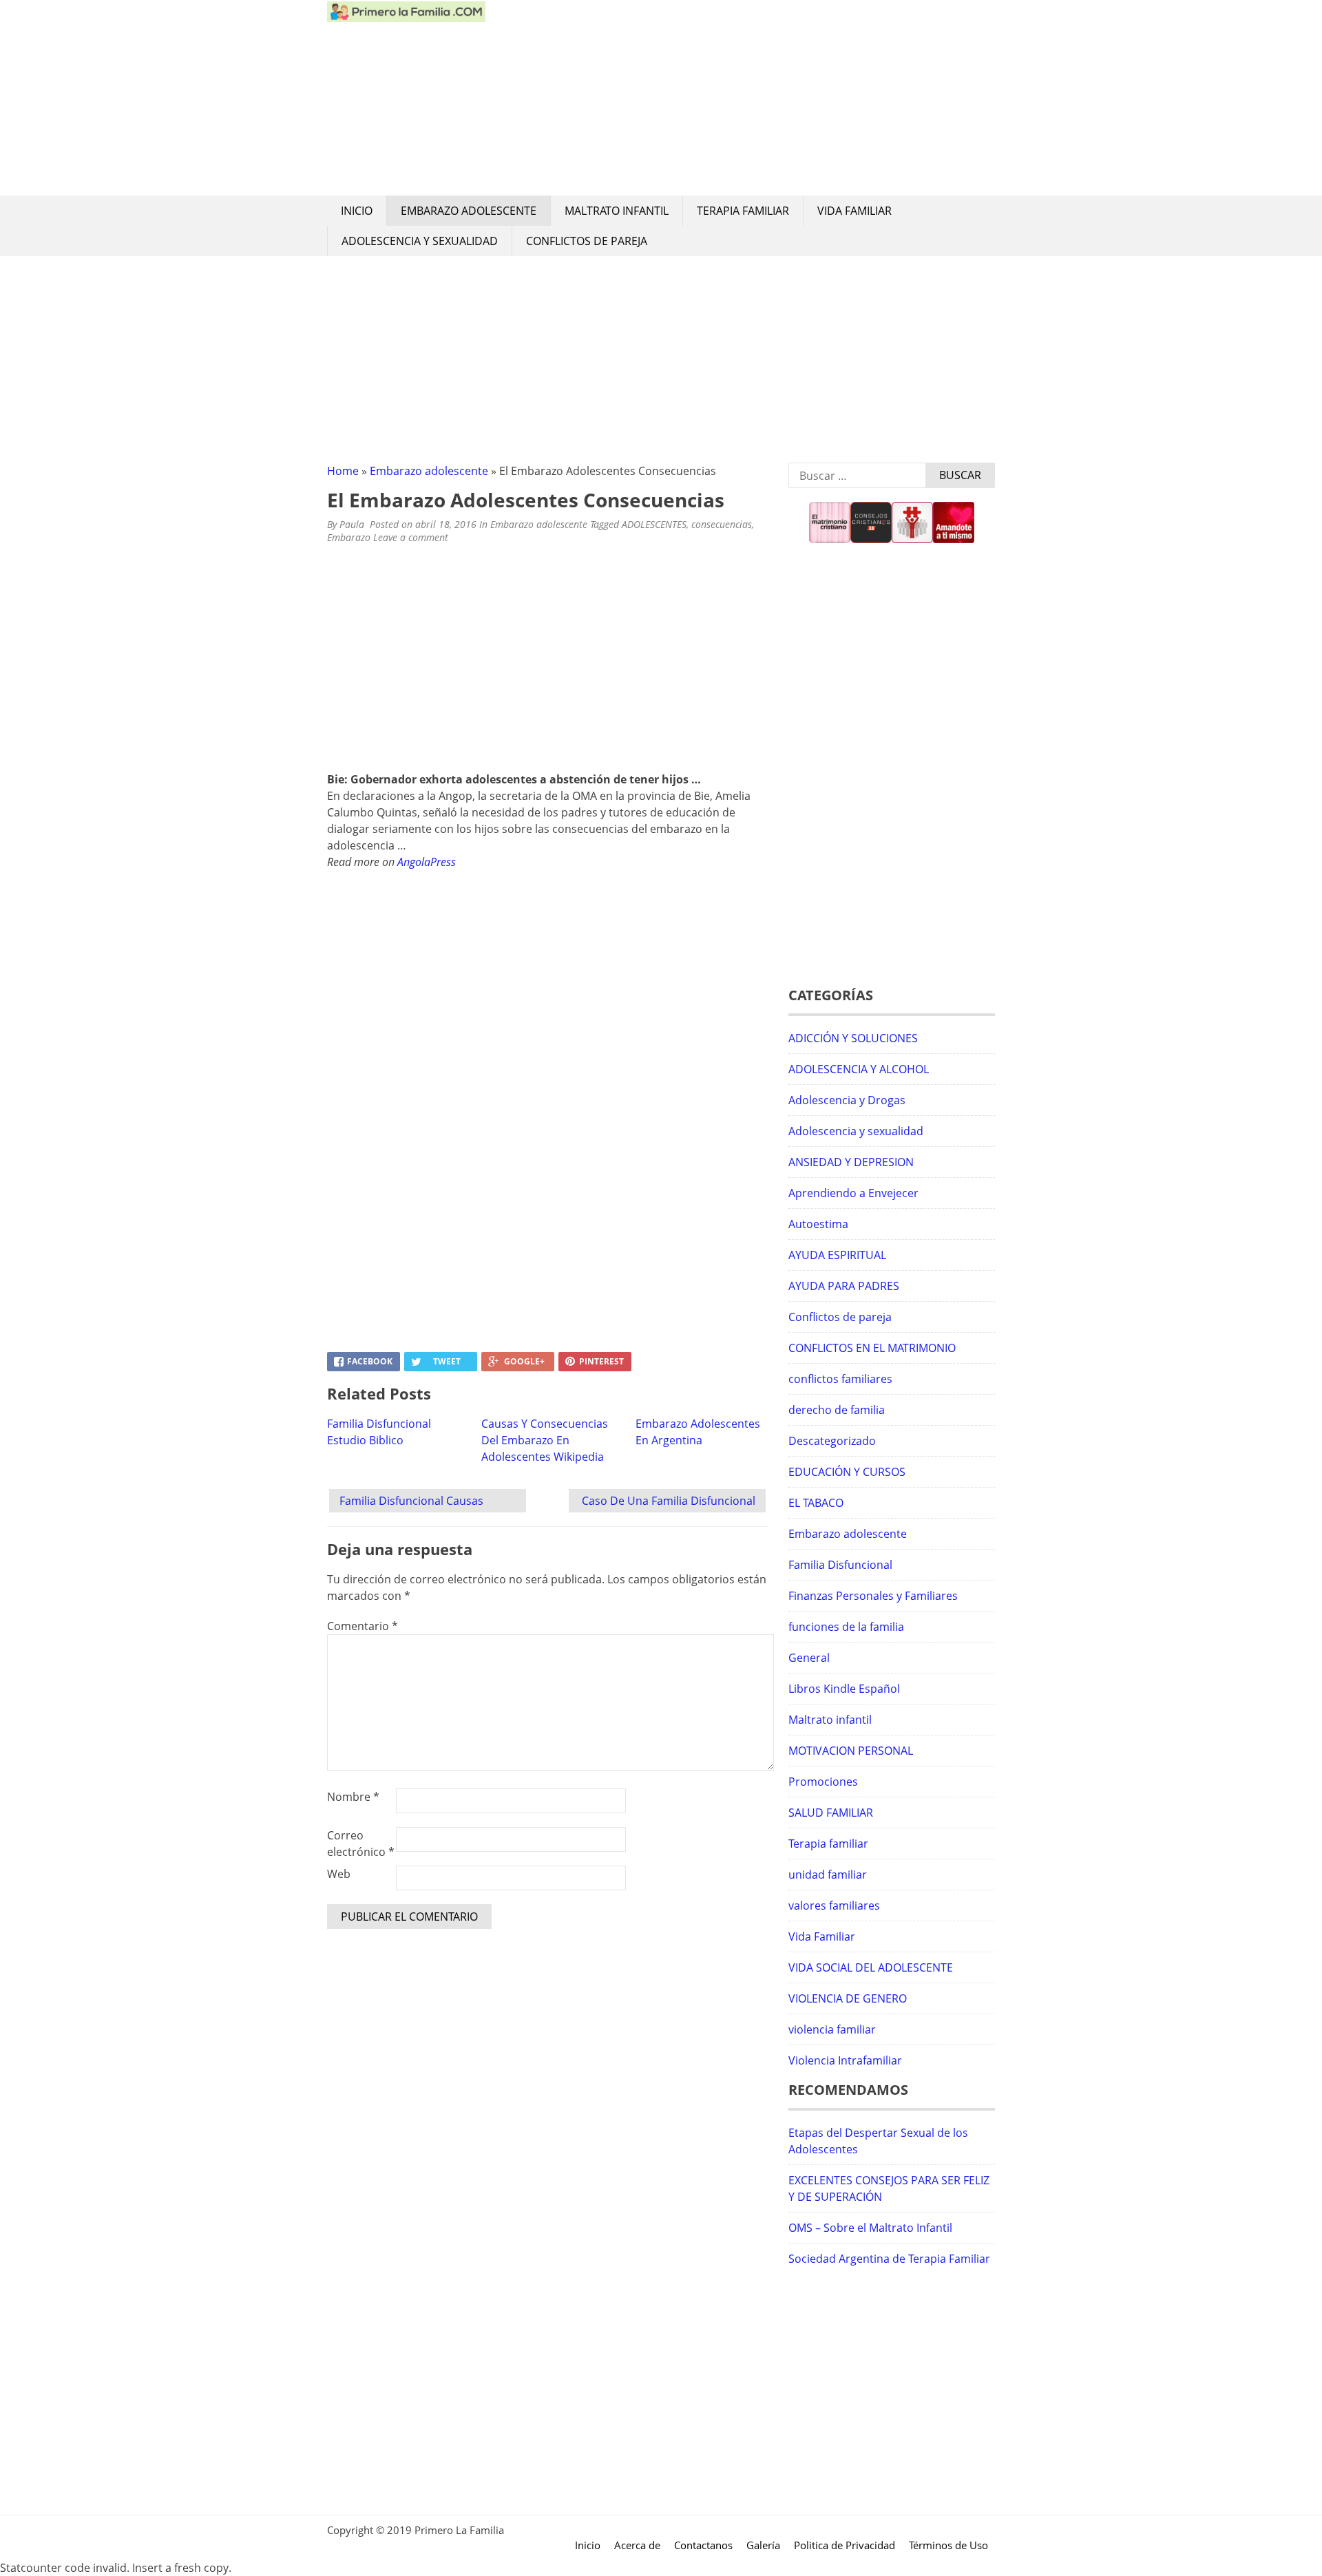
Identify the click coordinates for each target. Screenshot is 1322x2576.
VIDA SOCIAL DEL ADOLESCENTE (871, 1967)
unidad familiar (828, 1875)
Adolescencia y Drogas (847, 1100)
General (809, 1658)
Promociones (823, 1782)
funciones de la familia (846, 1627)
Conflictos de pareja (587, 241)
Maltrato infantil (617, 211)
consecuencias (722, 524)
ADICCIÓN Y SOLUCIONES (853, 1038)
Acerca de (637, 2545)
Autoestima (818, 1224)
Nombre (353, 1797)
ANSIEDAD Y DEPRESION (851, 1162)
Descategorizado (832, 1441)
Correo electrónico (361, 1844)
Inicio (357, 211)
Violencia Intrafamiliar (845, 2060)
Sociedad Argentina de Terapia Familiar (889, 2259)
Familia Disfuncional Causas (411, 1501)
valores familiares (834, 1905)
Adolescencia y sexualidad (420, 241)
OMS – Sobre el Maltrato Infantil (870, 2228)
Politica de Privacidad (844, 2545)
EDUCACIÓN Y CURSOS (847, 1472)
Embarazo (349, 537)
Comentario (363, 1626)
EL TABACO (816, 1503)
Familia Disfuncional (840, 1565)
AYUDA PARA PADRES (844, 1286)
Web (339, 1874)
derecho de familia (837, 1410)
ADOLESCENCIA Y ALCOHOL (859, 1069)
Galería (763, 2545)
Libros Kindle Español (844, 1689)
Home (343, 471)
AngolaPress (427, 862)
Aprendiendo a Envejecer (853, 1193)
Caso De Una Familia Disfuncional (669, 1501)
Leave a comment (412, 537)
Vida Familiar (854, 211)
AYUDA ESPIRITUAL (837, 1255)
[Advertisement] (740, 98)
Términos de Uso (948, 2545)
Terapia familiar (743, 211)
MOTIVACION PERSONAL (851, 1751)
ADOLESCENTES (654, 524)
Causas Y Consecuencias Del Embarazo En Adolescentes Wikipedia (545, 1440)
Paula (352, 524)
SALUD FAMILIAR (831, 1813)
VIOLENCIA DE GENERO (848, 1998)
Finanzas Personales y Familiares (873, 1596)
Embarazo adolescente (469, 211)
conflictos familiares (840, 1379)
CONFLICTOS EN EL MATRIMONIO (872, 1348)
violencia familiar (832, 2029)
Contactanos (703, 2545)
